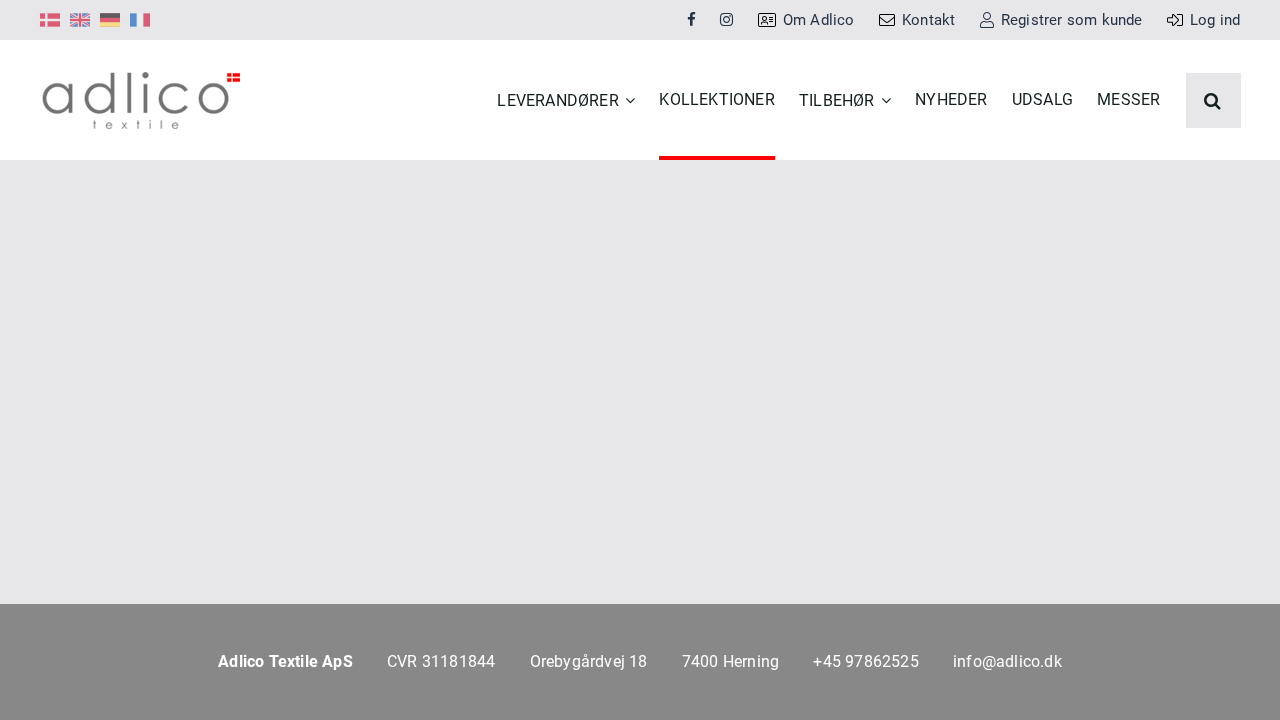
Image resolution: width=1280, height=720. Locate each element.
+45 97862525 (865, 661)
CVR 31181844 (441, 661)
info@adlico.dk (1007, 661)
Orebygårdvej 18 (589, 661)
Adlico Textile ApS (285, 661)
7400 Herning (730, 661)
